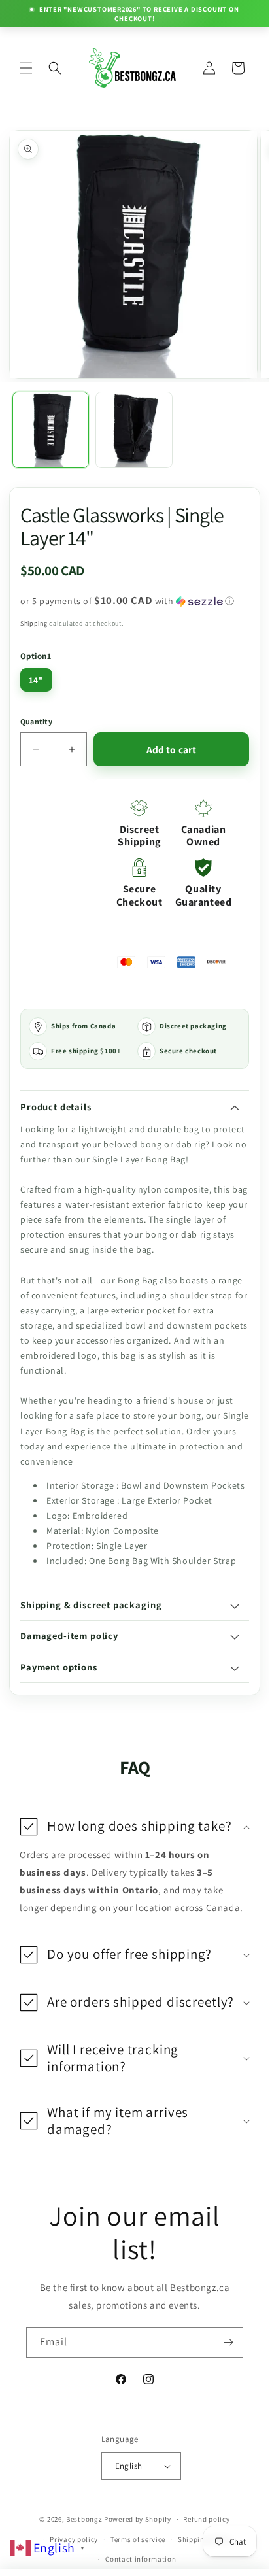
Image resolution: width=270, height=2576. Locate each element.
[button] (26, 68)
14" (36, 680)
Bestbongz (84, 2519)
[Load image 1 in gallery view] (51, 430)
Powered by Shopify (138, 2519)
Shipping (34, 623)
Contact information (141, 2559)
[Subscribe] (228, 2342)
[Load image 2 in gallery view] (134, 430)
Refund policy (206, 2519)
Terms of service (138, 2539)
